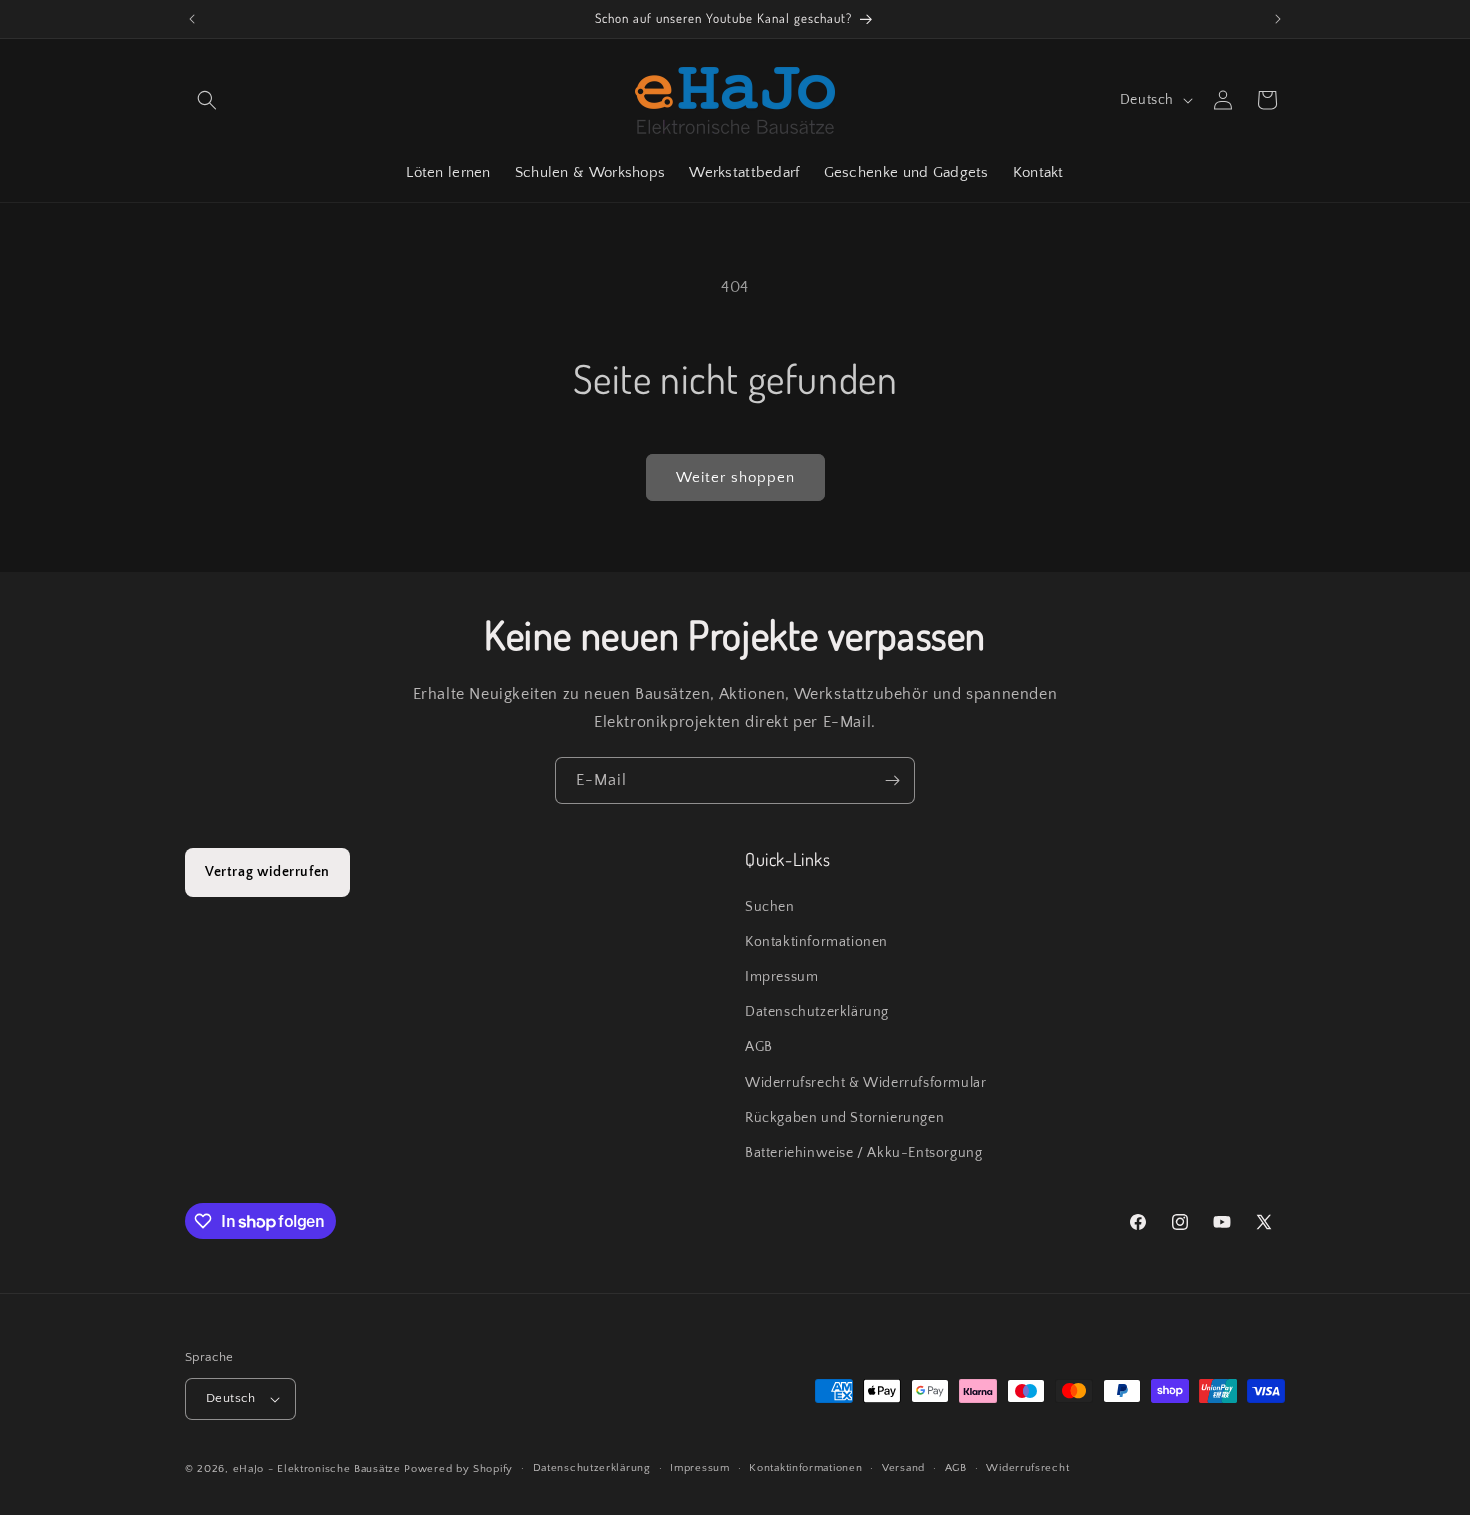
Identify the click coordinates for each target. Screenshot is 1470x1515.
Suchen (770, 907)
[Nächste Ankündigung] (1278, 19)
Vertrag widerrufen (267, 872)
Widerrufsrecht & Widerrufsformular (865, 1083)
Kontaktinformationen (816, 942)
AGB (759, 1047)
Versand (903, 1468)
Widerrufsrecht (1027, 1468)
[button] (207, 100)
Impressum (781, 977)
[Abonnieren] (892, 780)
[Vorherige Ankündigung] (192, 19)
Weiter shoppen (735, 477)
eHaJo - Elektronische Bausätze (317, 1469)
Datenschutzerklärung (817, 1012)
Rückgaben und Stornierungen (844, 1118)
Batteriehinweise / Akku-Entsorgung (863, 1153)
